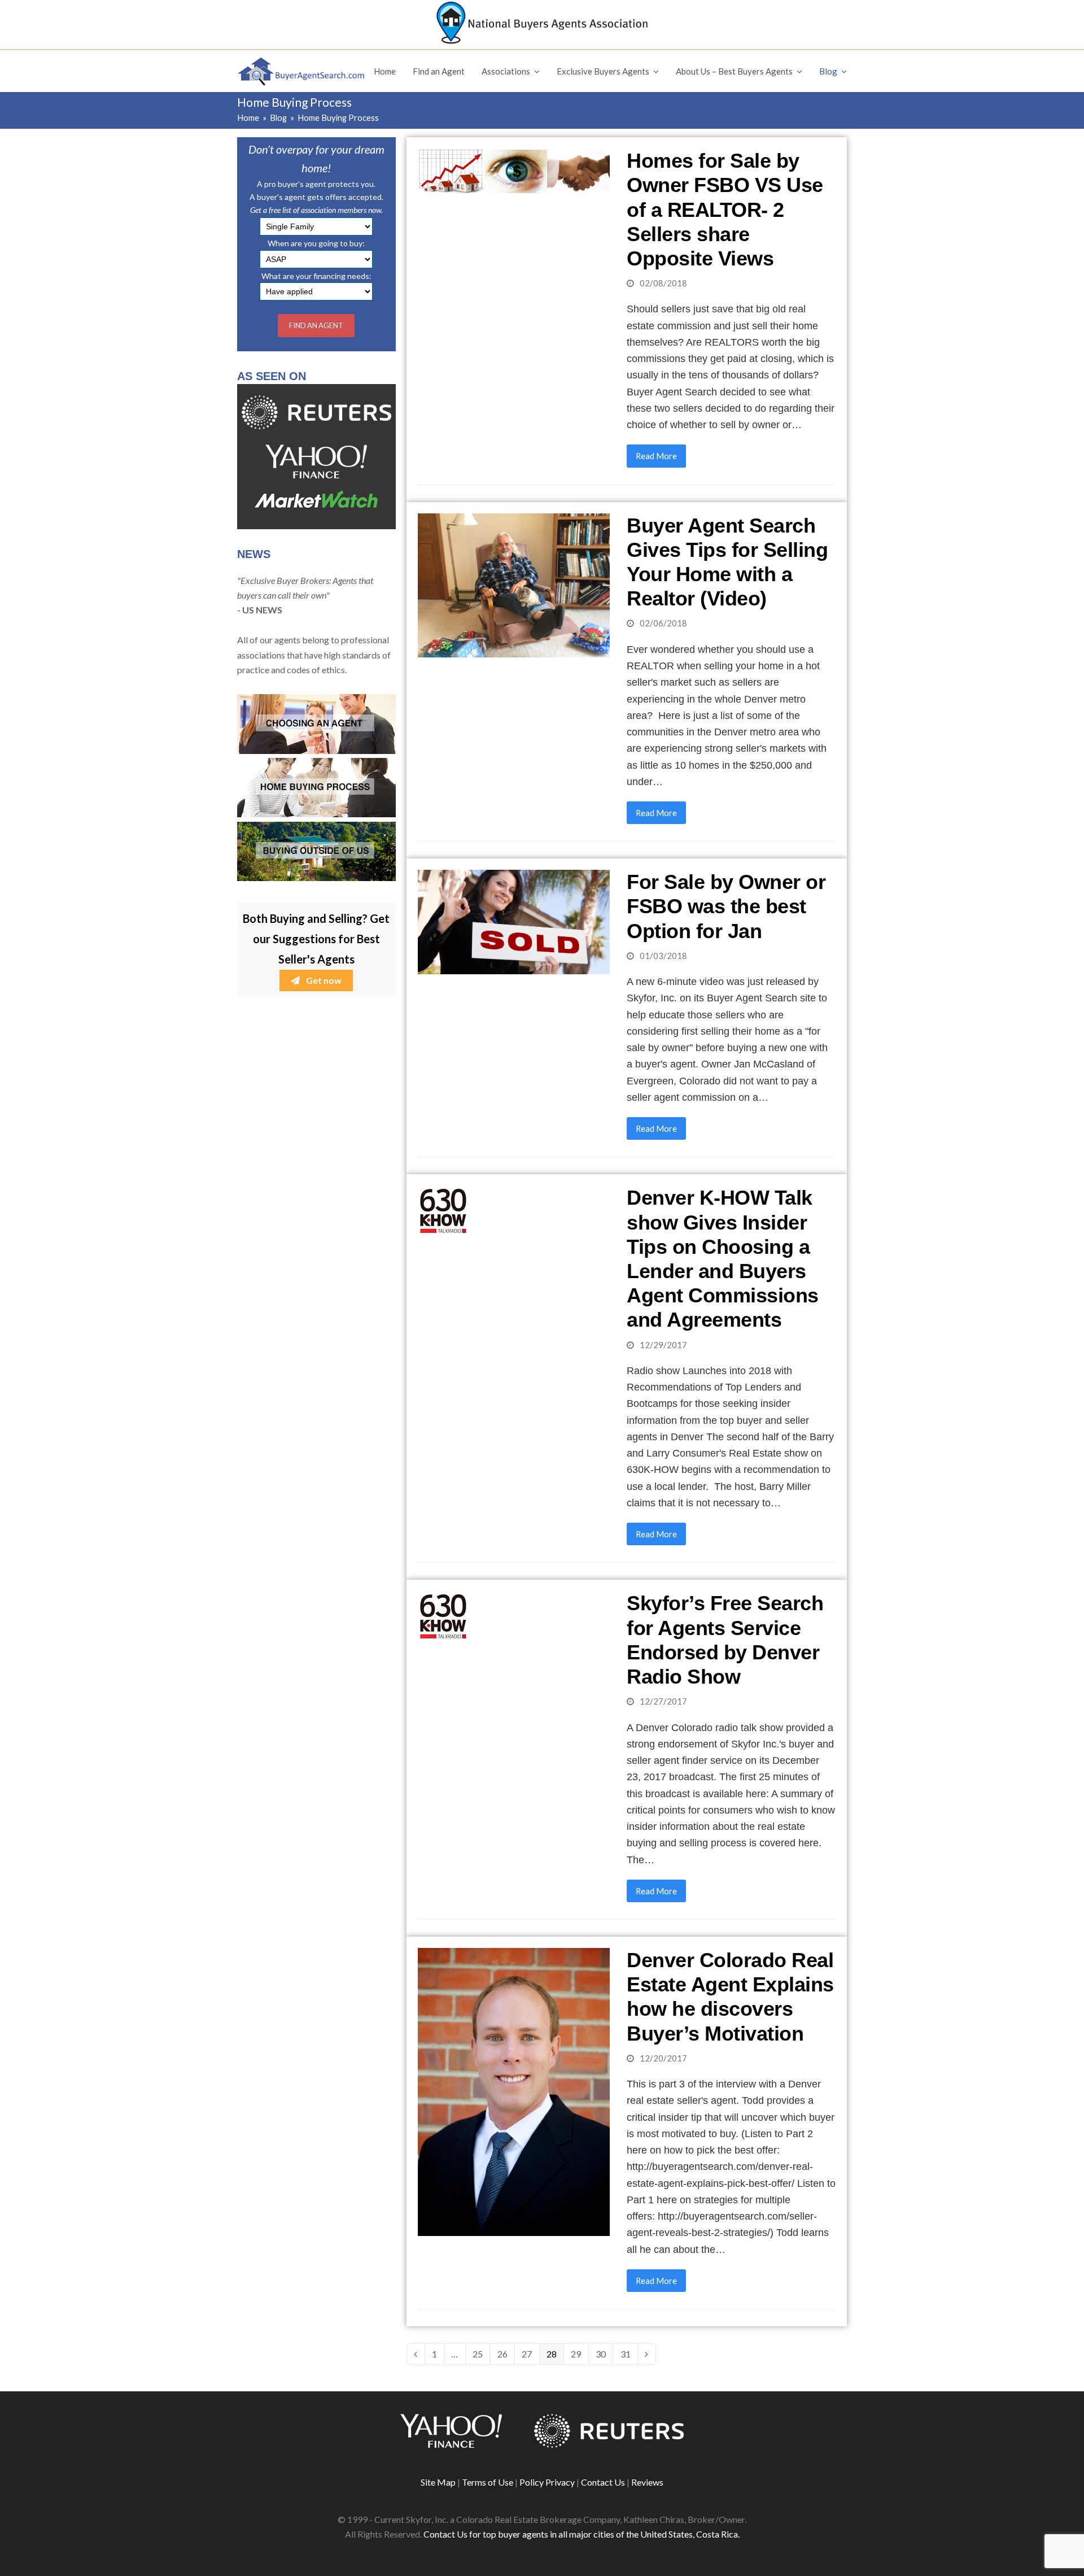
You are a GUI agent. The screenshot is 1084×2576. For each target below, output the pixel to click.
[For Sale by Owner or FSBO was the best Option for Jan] (514, 921)
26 (506, 2354)
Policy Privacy (547, 2482)
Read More (656, 456)
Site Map (438, 2482)
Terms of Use (488, 2482)
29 (579, 2354)
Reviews (647, 2482)
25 (481, 2354)
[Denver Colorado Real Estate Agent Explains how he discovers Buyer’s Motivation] (514, 2091)
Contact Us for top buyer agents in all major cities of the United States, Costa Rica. (582, 2534)
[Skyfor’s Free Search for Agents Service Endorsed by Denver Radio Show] (443, 1615)
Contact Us (603, 2482)
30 (604, 2354)
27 (530, 2354)
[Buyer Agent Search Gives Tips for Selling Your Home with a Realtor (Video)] (514, 584)
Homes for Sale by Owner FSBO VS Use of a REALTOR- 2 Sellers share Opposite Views (725, 210)
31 (629, 2354)
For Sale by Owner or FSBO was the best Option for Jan (726, 906)
